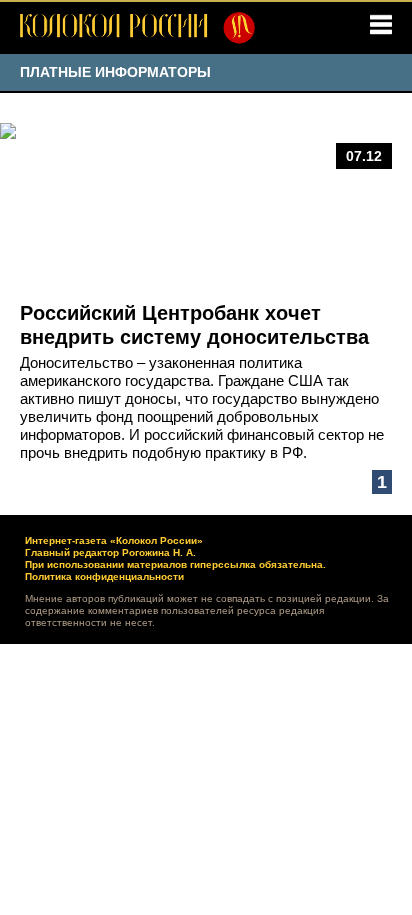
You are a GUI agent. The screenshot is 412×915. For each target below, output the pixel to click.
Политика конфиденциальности (104, 576)
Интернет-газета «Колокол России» (114, 540)
